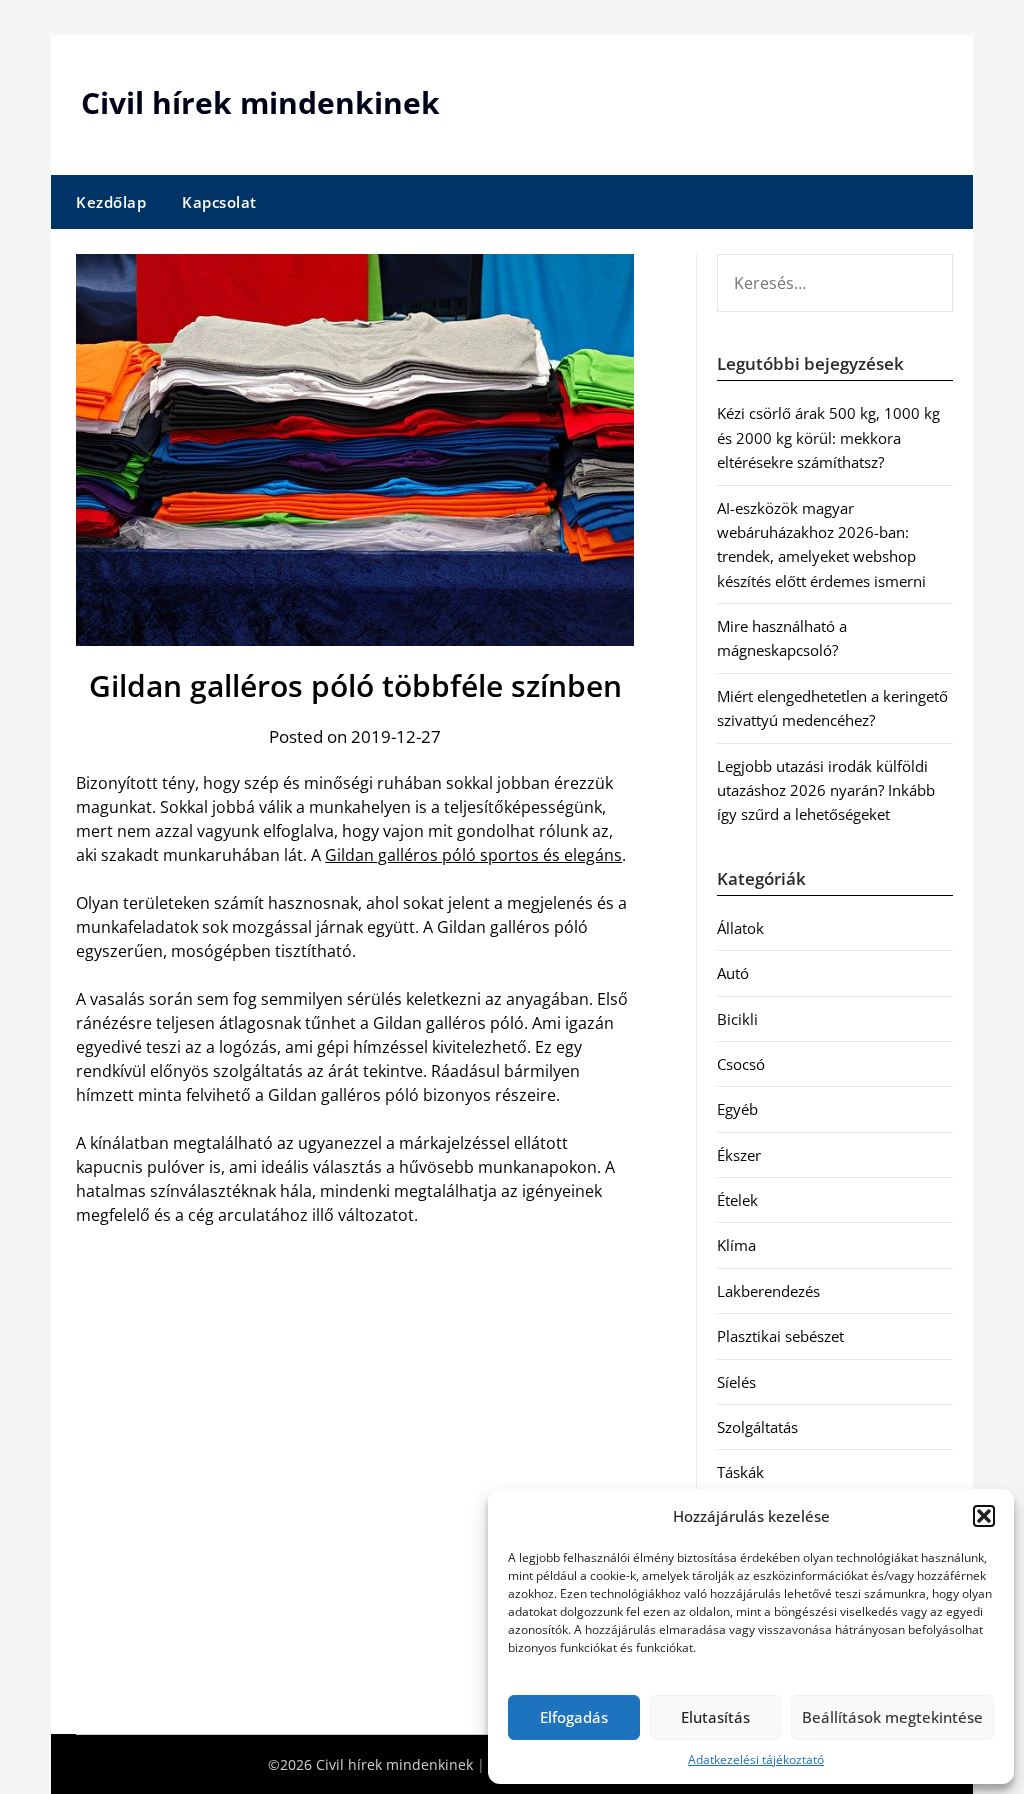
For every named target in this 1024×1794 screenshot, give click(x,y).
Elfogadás (574, 1717)
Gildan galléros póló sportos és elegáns (473, 855)
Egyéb (737, 1109)
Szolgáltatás (757, 1427)
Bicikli (737, 1019)
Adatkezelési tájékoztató (756, 1759)
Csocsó (741, 1064)
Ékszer (739, 1155)
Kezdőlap (111, 202)
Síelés (736, 1382)
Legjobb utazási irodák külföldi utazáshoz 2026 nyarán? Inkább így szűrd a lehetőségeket (826, 790)
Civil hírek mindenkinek (260, 102)
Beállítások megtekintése (892, 1717)
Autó (733, 973)
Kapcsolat (219, 202)
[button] (984, 1516)
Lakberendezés (768, 1291)
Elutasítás (715, 1717)
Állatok (740, 928)
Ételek (737, 1200)
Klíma (736, 1245)
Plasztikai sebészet (780, 1336)
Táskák (740, 1472)
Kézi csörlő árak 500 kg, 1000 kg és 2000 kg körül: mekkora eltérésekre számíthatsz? (828, 437)
